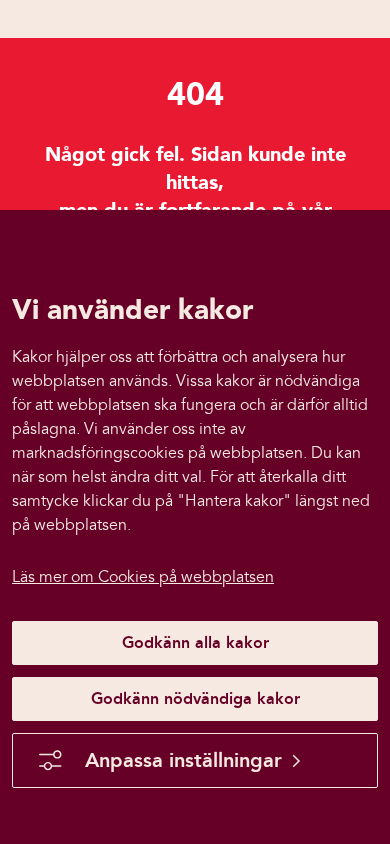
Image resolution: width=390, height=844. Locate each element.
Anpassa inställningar (183, 760)
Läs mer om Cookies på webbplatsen (143, 577)
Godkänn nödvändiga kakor (195, 698)
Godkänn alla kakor (195, 642)
